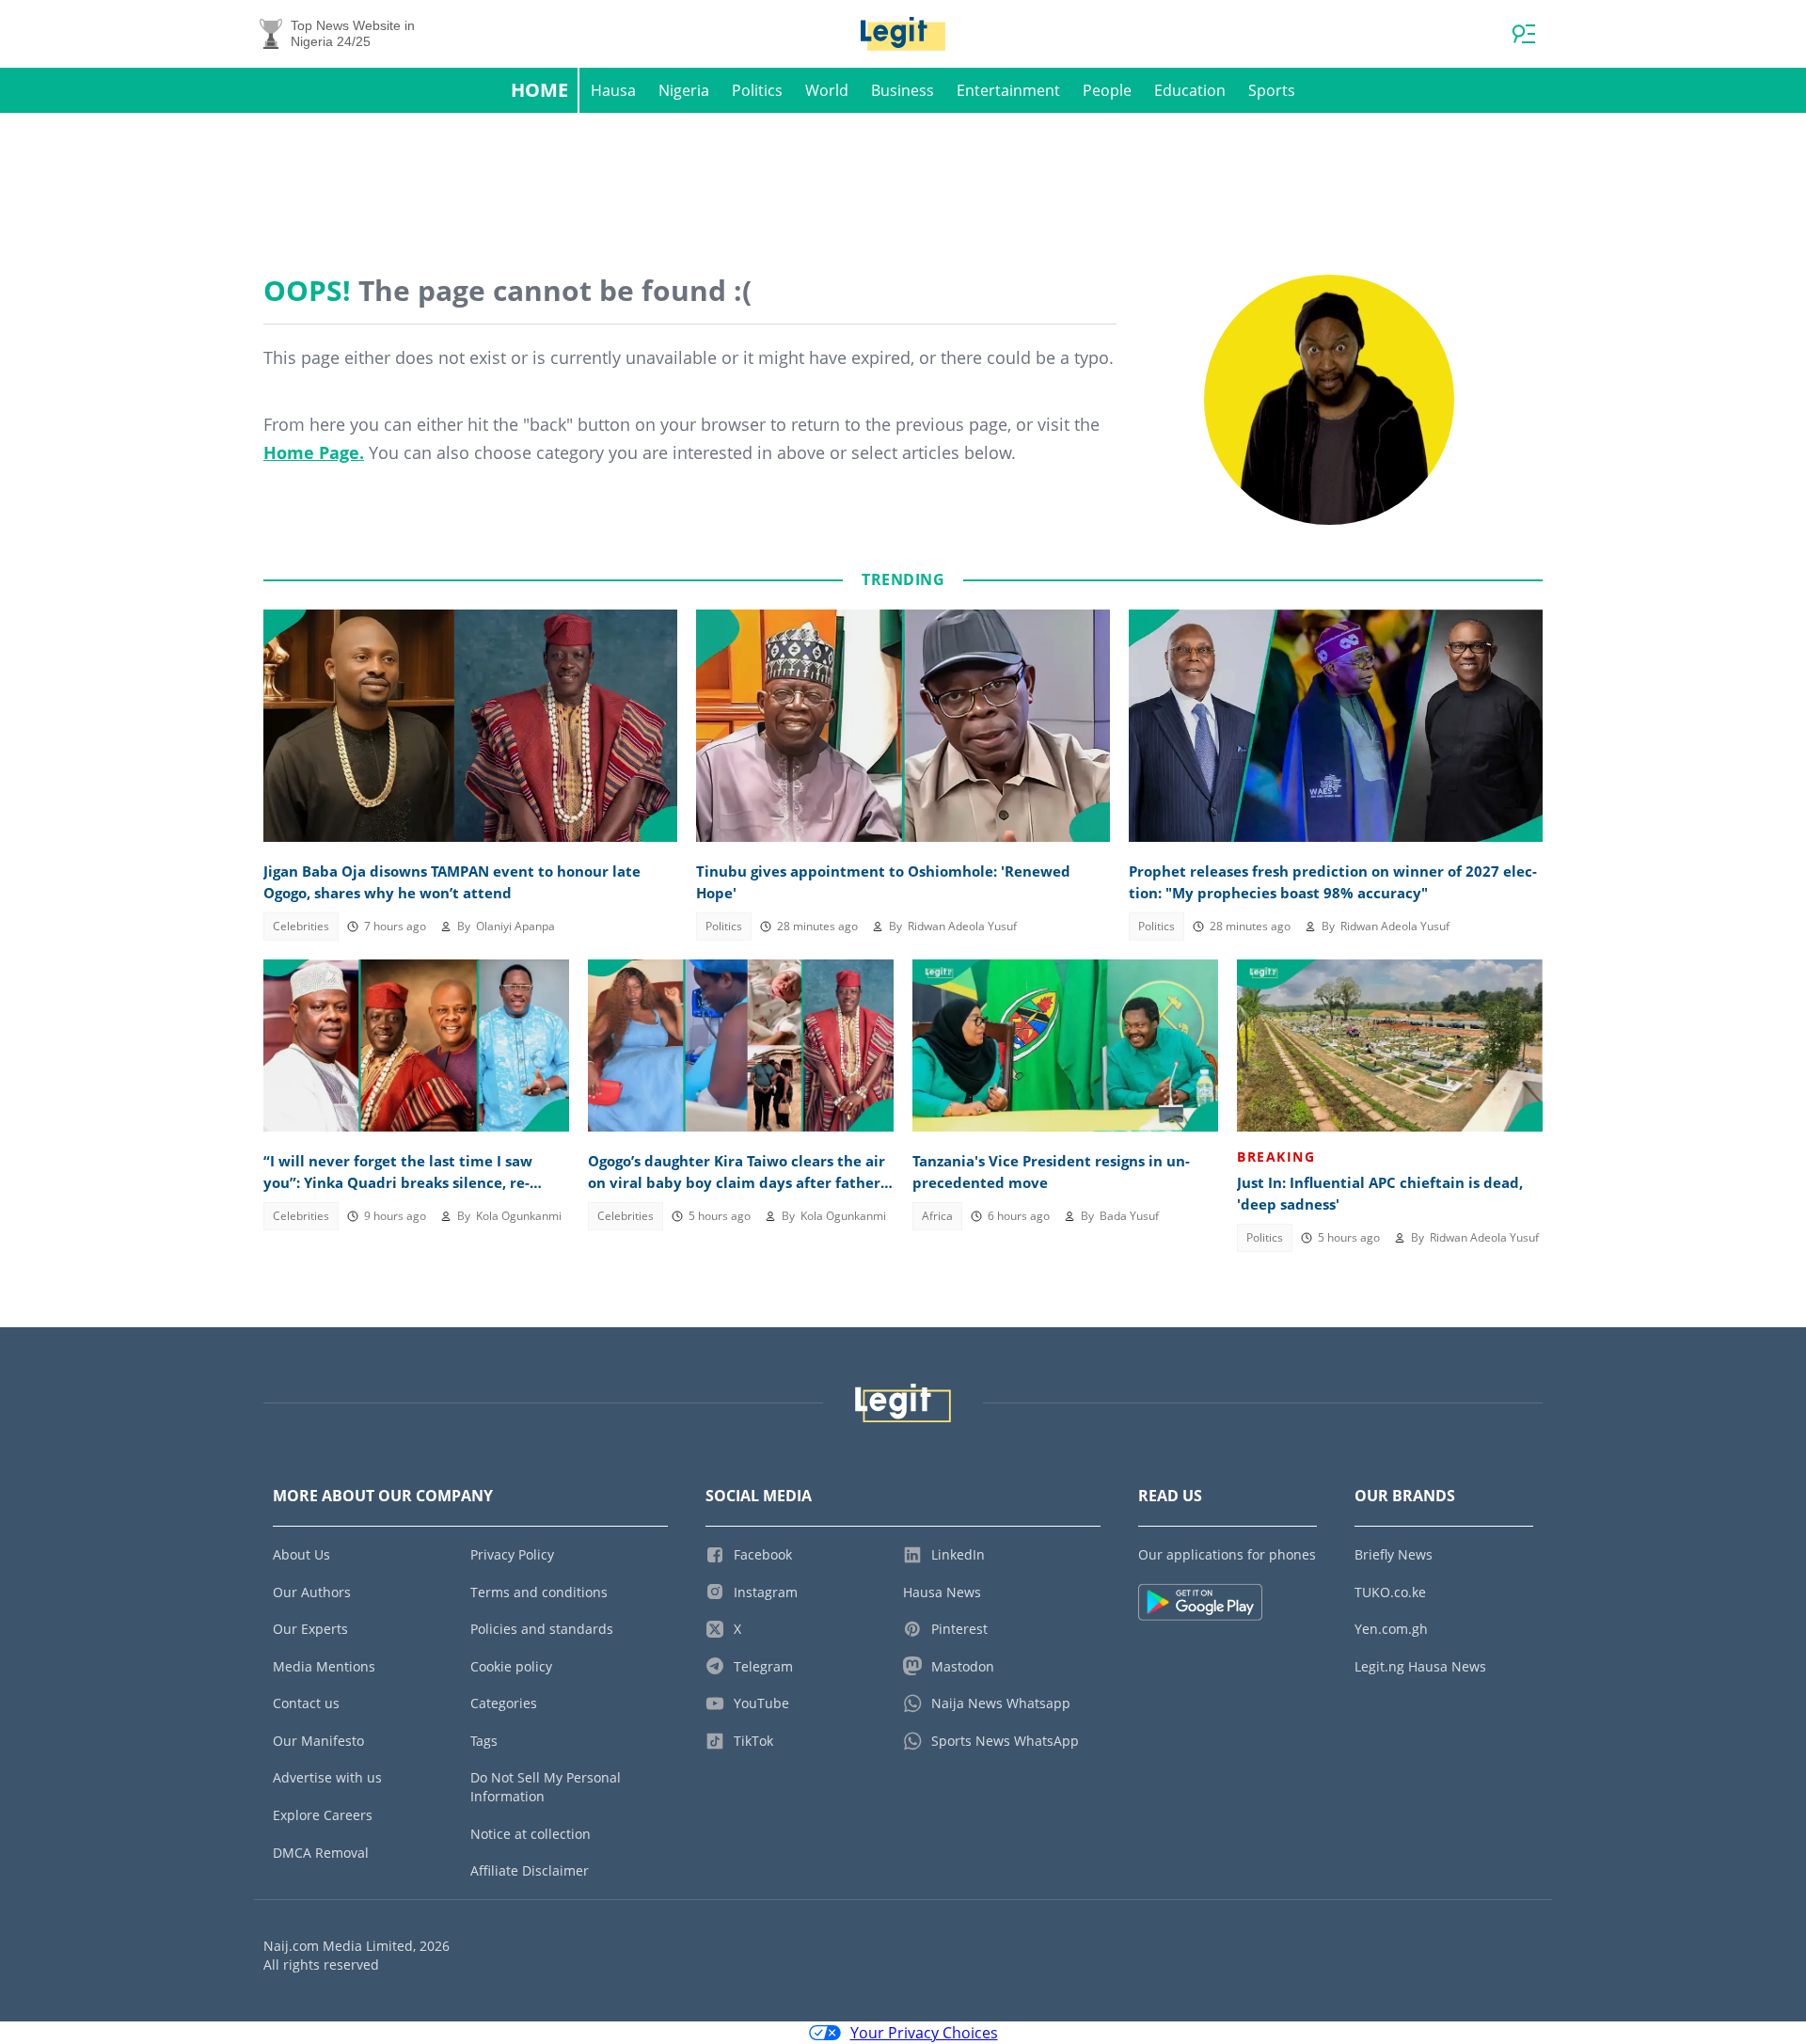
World (827, 90)
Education (1190, 90)
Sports (1272, 90)
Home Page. (314, 452)
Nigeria (684, 90)
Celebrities (301, 926)
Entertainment (1008, 90)
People (1107, 90)
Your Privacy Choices (924, 2033)
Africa (937, 1216)
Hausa (613, 90)
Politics (757, 90)
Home (539, 90)
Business (903, 90)
